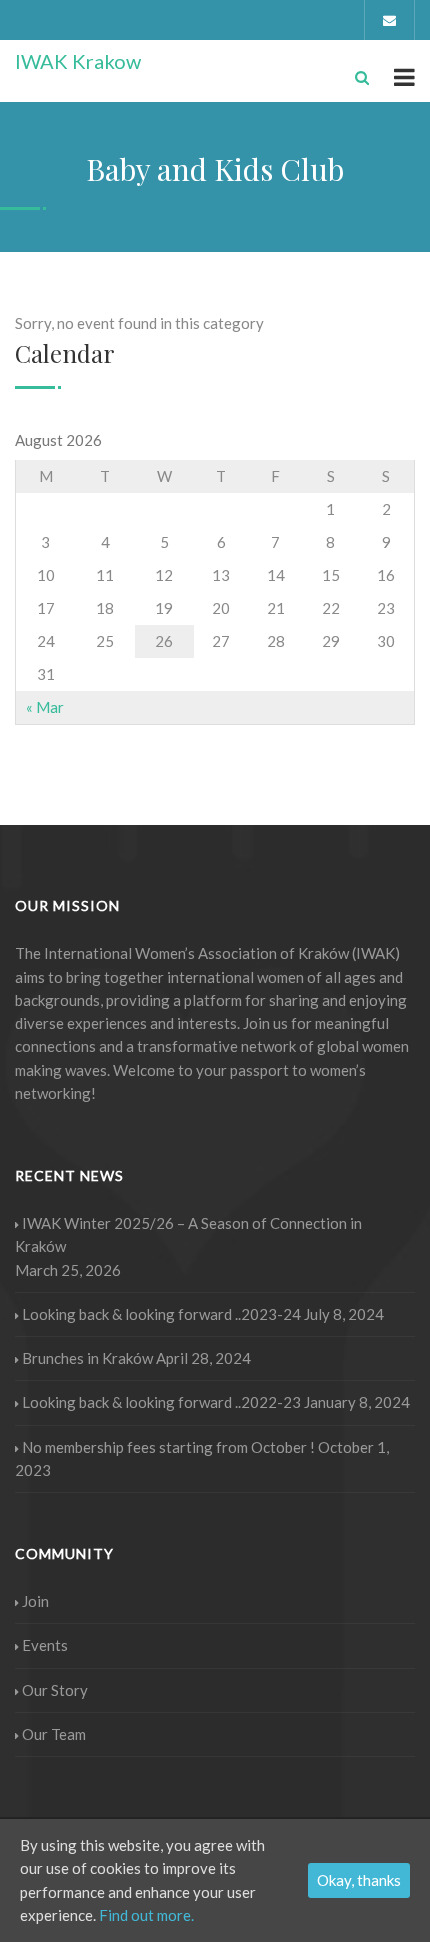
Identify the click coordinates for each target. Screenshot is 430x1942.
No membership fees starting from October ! (168, 1447)
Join (35, 1601)
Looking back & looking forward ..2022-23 (161, 1402)
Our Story (55, 1690)
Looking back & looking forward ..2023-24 (161, 1314)
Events (45, 1645)
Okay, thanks (359, 1880)
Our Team (54, 1734)
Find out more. (146, 1915)
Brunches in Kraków (87, 1358)
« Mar (45, 707)
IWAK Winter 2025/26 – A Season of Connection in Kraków (188, 1234)
